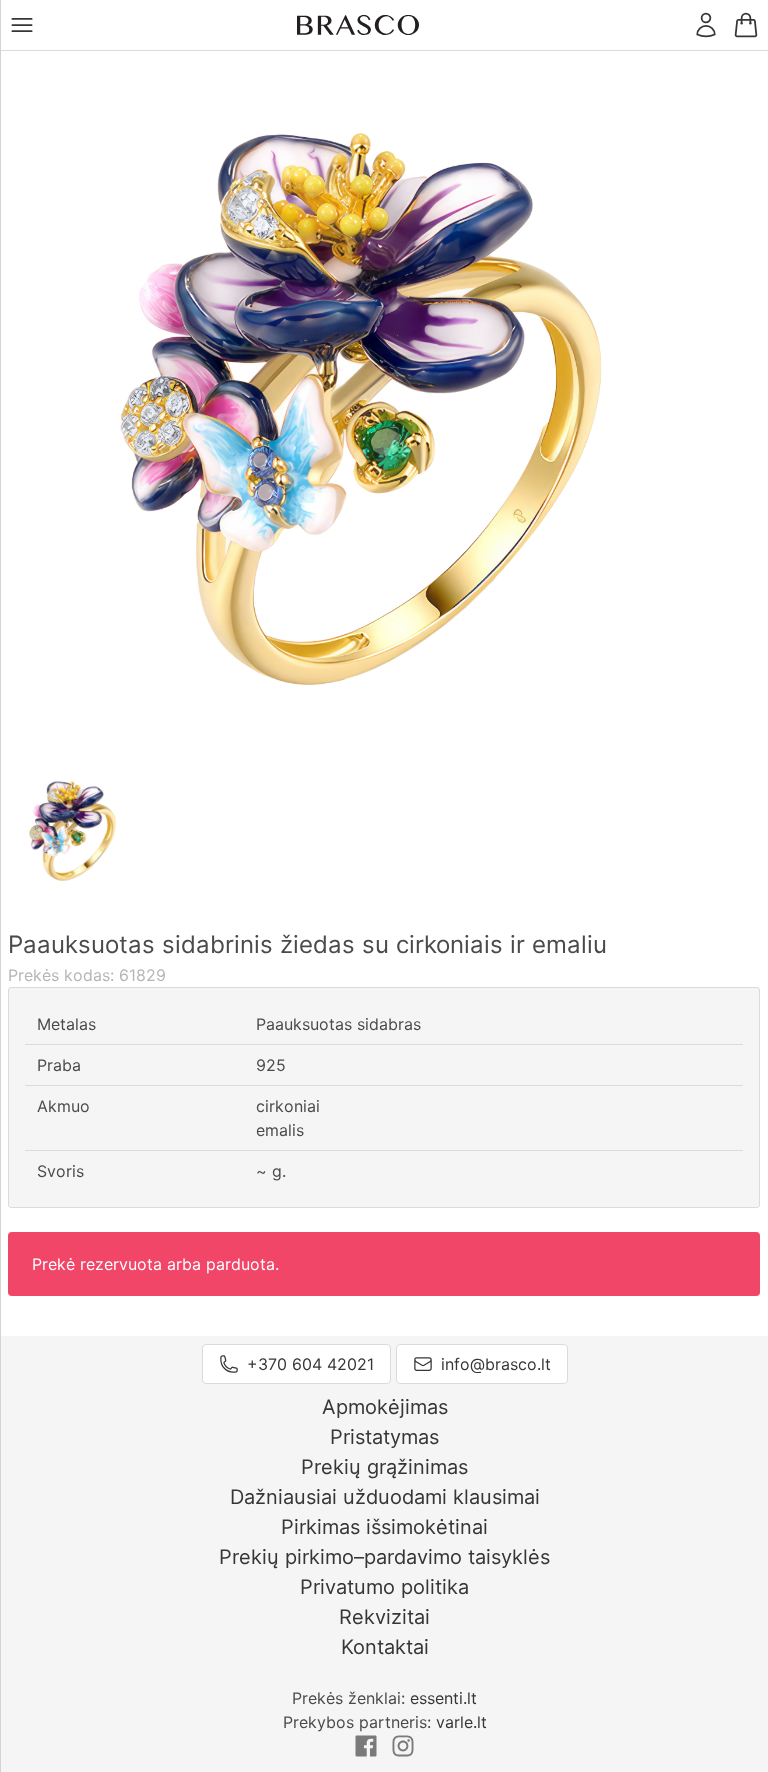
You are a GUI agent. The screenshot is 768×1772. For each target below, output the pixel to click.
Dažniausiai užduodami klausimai (385, 1497)
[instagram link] (403, 1752)
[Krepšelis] (746, 25)
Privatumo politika (384, 1587)
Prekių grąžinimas (384, 1467)
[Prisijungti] (706, 25)
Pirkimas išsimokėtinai (384, 1527)
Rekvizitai (384, 1617)
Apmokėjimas (385, 1407)
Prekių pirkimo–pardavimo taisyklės (384, 1557)
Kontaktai (385, 1647)
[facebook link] (368, 1752)
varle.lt (461, 1722)
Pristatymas (384, 1437)
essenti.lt (443, 1698)
